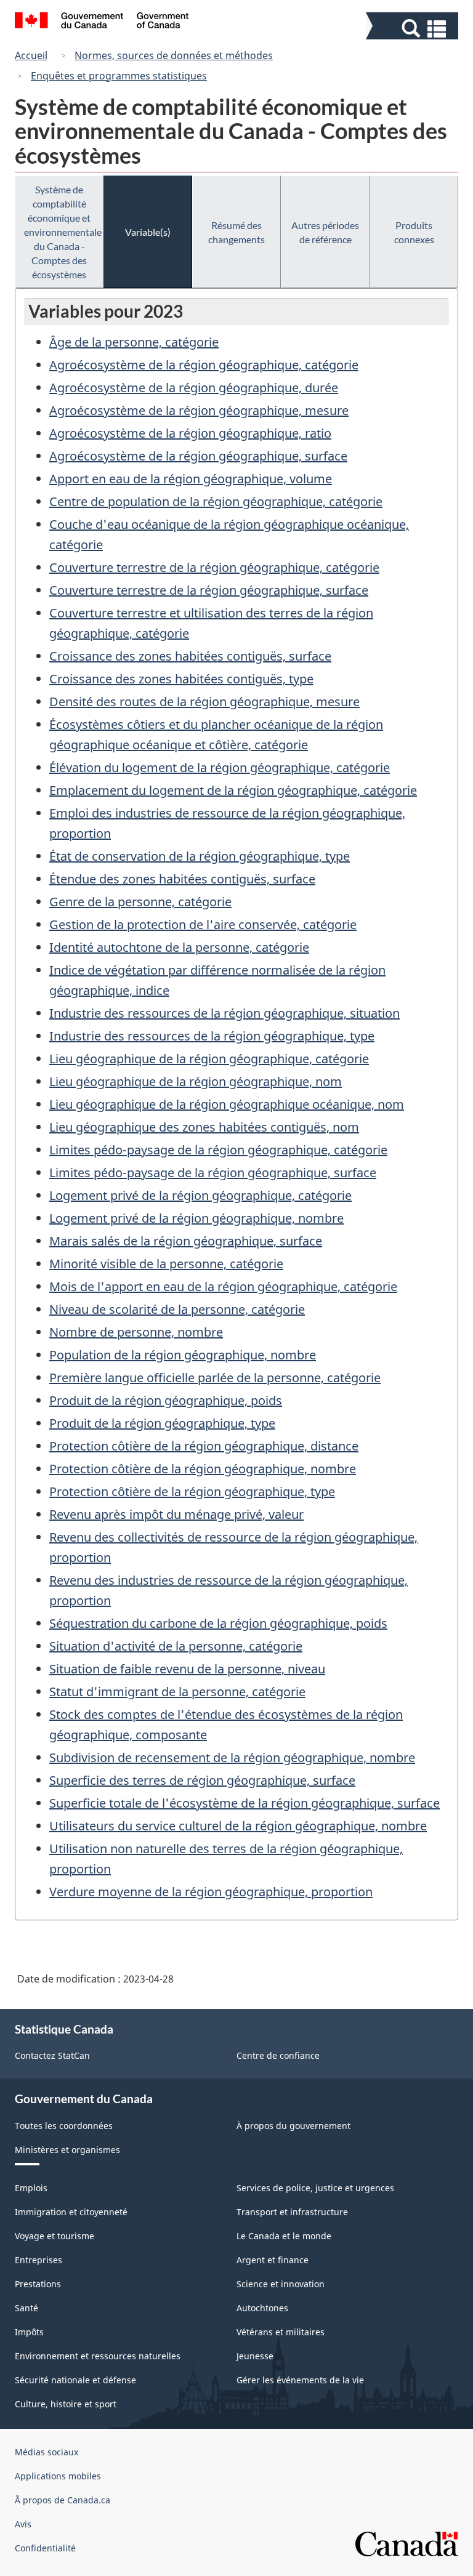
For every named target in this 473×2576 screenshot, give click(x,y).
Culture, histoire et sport (66, 2404)
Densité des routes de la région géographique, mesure (204, 702)
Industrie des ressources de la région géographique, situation (224, 1013)
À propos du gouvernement (293, 2126)
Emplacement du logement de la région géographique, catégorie (233, 790)
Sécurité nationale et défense (75, 2380)
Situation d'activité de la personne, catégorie (176, 1646)
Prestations (38, 2284)
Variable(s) (148, 232)
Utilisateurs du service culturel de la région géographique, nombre (238, 1826)
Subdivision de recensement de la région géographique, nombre (232, 1757)
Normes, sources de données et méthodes (174, 55)
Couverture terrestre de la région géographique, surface (209, 590)
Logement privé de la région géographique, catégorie (200, 1195)
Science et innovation (281, 2284)
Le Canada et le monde (284, 2236)
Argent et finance (273, 2260)
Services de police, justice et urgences (315, 2188)
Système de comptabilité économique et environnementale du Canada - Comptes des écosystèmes (63, 232)
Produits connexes (414, 232)
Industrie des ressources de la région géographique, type (212, 1036)
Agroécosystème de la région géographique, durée (194, 388)
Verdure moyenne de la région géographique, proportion (211, 1892)
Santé (26, 2308)
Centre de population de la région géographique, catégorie (216, 501)
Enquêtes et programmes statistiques (119, 76)
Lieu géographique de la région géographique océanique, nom (227, 1104)
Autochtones (262, 2308)
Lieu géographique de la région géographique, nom (196, 1081)
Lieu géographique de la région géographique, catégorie (209, 1059)
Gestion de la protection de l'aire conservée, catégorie (203, 924)
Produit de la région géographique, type (162, 1423)
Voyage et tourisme (55, 2236)
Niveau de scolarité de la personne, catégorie (177, 1309)
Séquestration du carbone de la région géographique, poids (218, 1623)
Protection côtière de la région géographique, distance (204, 1446)
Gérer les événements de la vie (300, 2380)
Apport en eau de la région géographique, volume (191, 479)
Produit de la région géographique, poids (166, 1400)
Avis (23, 2524)
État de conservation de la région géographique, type (200, 856)
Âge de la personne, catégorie (134, 342)
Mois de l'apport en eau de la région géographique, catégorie (223, 1286)
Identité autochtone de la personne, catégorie (179, 947)
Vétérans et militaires (281, 2332)
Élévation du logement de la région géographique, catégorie (220, 767)
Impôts (29, 2332)
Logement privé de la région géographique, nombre (196, 1218)
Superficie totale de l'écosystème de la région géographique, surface (245, 1803)
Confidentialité (45, 2548)
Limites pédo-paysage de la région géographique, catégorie (218, 1150)
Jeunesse (255, 2356)
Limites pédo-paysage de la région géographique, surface (213, 1173)
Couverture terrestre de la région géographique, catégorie (214, 567)
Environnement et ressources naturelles (98, 2356)
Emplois (31, 2188)
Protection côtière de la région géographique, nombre (203, 1469)
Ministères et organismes (67, 2150)
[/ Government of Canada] (102, 22)
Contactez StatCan (52, 2055)
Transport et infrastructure (292, 2212)
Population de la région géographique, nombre (183, 1355)
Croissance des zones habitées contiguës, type (181, 679)
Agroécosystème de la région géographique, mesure (199, 410)
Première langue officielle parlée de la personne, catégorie (215, 1378)
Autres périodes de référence (325, 232)
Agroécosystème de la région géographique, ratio (190, 433)
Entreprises (38, 2260)
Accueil (31, 55)
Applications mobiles (58, 2476)
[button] (414, 29)
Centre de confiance (278, 2055)
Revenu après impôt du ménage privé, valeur (176, 1514)
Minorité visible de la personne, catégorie (166, 1264)
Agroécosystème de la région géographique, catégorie (204, 365)
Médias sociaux (46, 2452)
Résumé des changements (236, 232)
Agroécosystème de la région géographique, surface (198, 456)
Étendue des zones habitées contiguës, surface (182, 879)
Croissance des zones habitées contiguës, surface (190, 656)
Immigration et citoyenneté (71, 2212)
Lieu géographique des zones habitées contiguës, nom (204, 1127)
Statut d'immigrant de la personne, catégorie (177, 1692)
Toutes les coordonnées (64, 2126)
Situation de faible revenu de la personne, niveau (187, 1669)
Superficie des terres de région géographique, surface (202, 1780)
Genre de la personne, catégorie (140, 902)
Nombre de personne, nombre (136, 1332)
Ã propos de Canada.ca (63, 2500)
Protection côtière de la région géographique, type (192, 1491)
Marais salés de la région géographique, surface (186, 1241)
